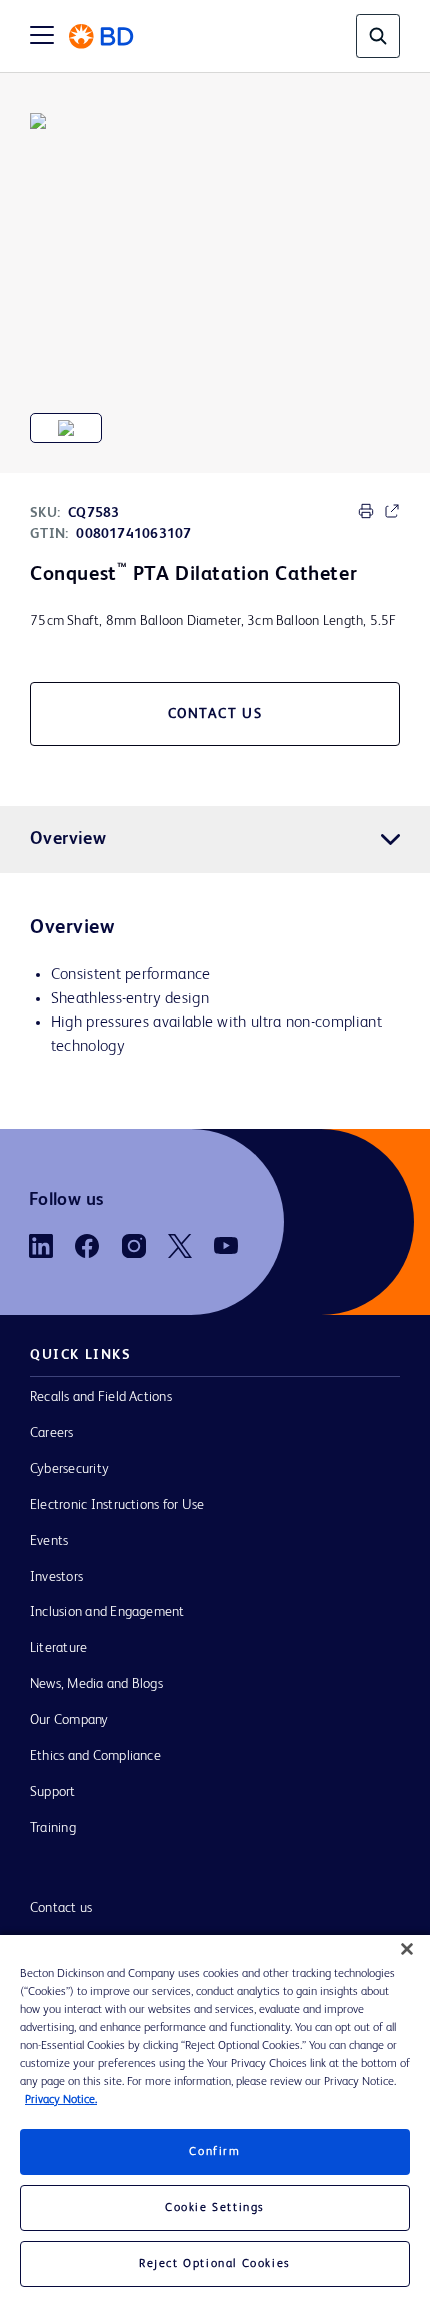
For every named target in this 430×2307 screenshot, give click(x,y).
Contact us (61, 1908)
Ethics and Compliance (95, 1756)
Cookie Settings (215, 2208)
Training (53, 1828)
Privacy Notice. (61, 2100)
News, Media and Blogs (96, 1684)
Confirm (214, 2152)
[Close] (407, 1949)
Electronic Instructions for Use (117, 1505)
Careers (52, 1433)
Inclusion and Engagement (107, 1612)
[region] (215, 2121)
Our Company (69, 1720)
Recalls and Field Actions (101, 1397)
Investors (56, 1577)
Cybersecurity (69, 1469)
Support (53, 1792)
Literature (58, 1648)
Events (49, 1541)
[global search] (378, 36)
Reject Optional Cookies (215, 2264)
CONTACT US (215, 714)
